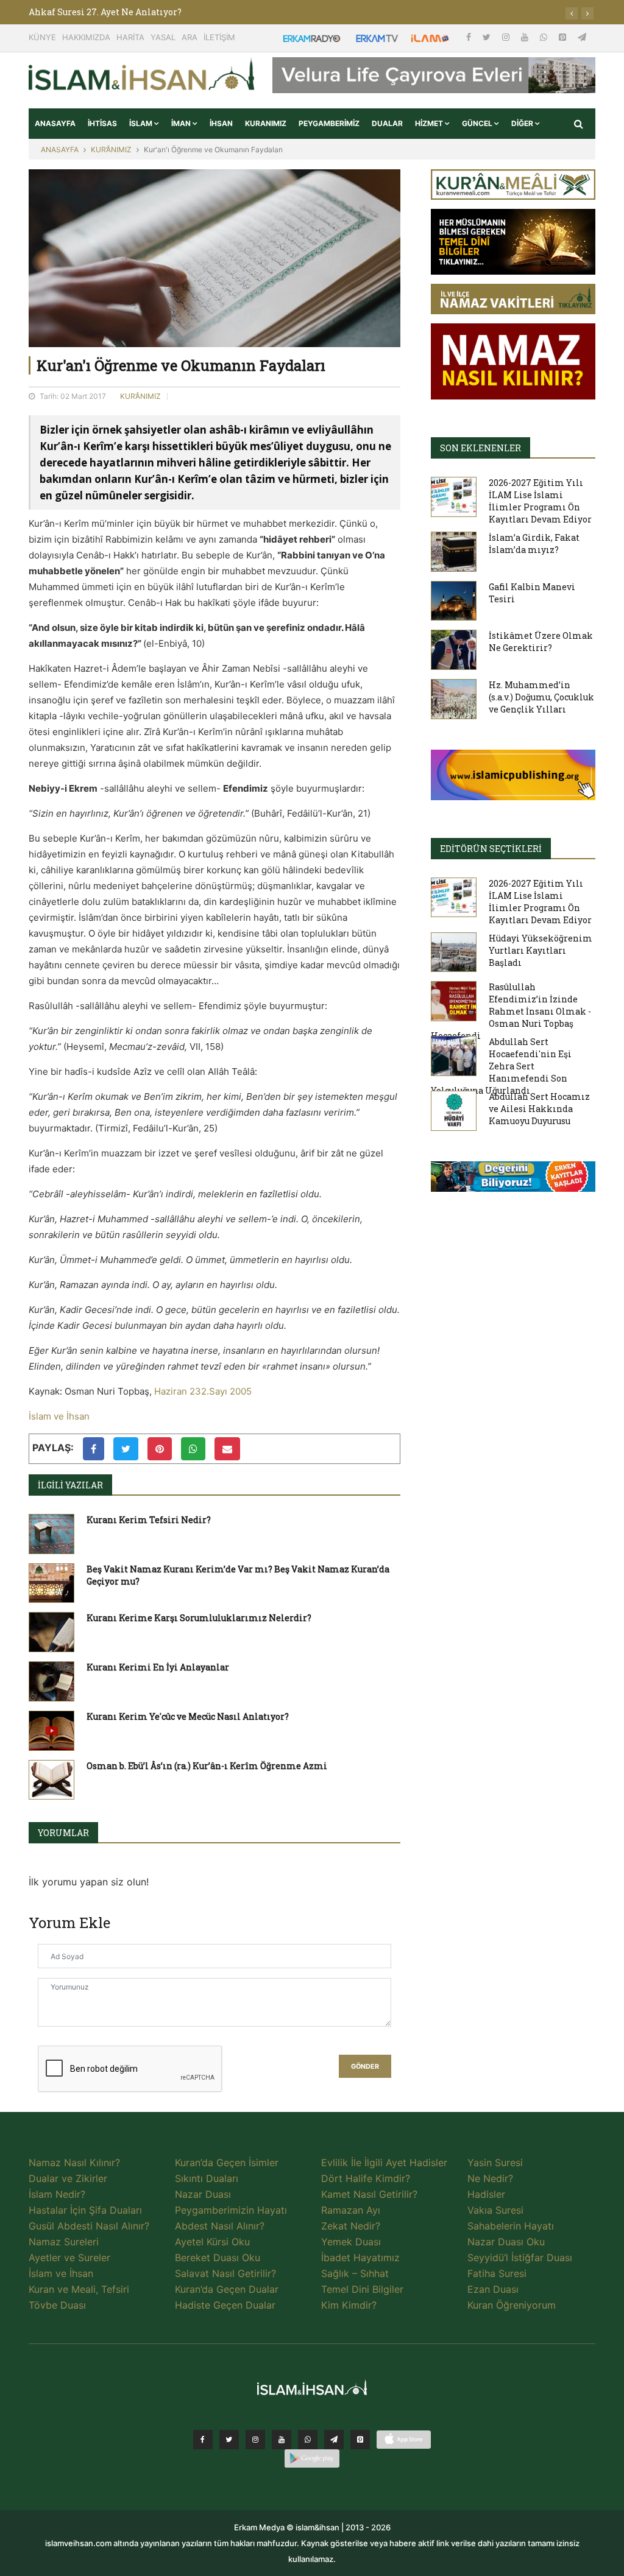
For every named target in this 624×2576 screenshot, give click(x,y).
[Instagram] (507, 37)
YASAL (163, 37)
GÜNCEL (478, 123)
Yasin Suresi (495, 2163)
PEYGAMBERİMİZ (329, 123)
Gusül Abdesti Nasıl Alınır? (89, 2226)
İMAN (182, 123)
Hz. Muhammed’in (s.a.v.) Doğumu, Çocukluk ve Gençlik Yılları (541, 697)
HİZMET (430, 123)
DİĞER (523, 123)
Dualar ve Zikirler (68, 2178)
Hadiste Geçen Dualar (225, 2305)
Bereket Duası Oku (218, 2258)
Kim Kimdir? (349, 2305)
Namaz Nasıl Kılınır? (74, 2163)
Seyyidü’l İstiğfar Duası (520, 2258)
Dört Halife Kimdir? (366, 2178)
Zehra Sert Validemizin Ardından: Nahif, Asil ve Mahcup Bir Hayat (173, 12)
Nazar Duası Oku (506, 2242)
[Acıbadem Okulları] (513, 1180)
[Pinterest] (564, 37)
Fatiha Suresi (497, 2273)
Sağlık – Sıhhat (355, 2273)
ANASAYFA (55, 123)
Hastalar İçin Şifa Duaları (85, 2210)
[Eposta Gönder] (227, 1449)
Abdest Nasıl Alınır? (220, 2226)
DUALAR (387, 123)
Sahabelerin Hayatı (511, 2226)
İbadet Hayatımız (360, 2258)
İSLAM (142, 123)
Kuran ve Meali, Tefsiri (79, 2289)
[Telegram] (582, 37)
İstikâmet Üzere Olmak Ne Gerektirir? (541, 642)
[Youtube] (526, 37)
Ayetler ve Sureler (69, 2258)
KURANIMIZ (266, 123)
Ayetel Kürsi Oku (212, 2242)
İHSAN (221, 123)
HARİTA (130, 37)
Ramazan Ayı (351, 2210)
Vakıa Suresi (495, 2210)
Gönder (365, 2067)
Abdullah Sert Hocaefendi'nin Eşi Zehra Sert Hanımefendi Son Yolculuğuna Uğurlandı (501, 1066)
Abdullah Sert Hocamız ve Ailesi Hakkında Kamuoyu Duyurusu (539, 1109)
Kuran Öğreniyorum (512, 2305)
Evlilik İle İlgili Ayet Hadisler (384, 2163)
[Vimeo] (334, 2440)
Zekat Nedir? (351, 2226)
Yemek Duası (351, 2242)
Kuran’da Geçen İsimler (227, 2163)
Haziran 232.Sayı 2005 (203, 1391)
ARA (190, 37)
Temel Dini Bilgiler (362, 2289)
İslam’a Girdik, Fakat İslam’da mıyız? (534, 544)
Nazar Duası (203, 2194)
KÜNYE (42, 37)
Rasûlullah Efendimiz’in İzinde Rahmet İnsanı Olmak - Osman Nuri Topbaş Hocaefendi (511, 1011)
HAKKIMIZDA (86, 37)
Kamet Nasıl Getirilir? (369, 2194)
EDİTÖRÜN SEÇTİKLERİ (491, 849)
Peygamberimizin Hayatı (231, 2210)
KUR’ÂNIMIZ (111, 150)
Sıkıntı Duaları (207, 2178)
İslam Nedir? (57, 2194)
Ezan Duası (493, 2289)
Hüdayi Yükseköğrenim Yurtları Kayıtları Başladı (541, 950)
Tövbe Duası (57, 2305)
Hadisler (486, 2194)
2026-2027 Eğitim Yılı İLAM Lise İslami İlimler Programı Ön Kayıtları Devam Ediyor (540, 501)
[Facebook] (470, 37)
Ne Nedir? (490, 2178)
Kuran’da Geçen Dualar (227, 2289)
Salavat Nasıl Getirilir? (225, 2273)
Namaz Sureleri (64, 2242)
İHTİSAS (102, 123)
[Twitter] (488, 37)
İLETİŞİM (219, 37)
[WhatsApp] (545, 37)
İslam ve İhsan (59, 1416)
